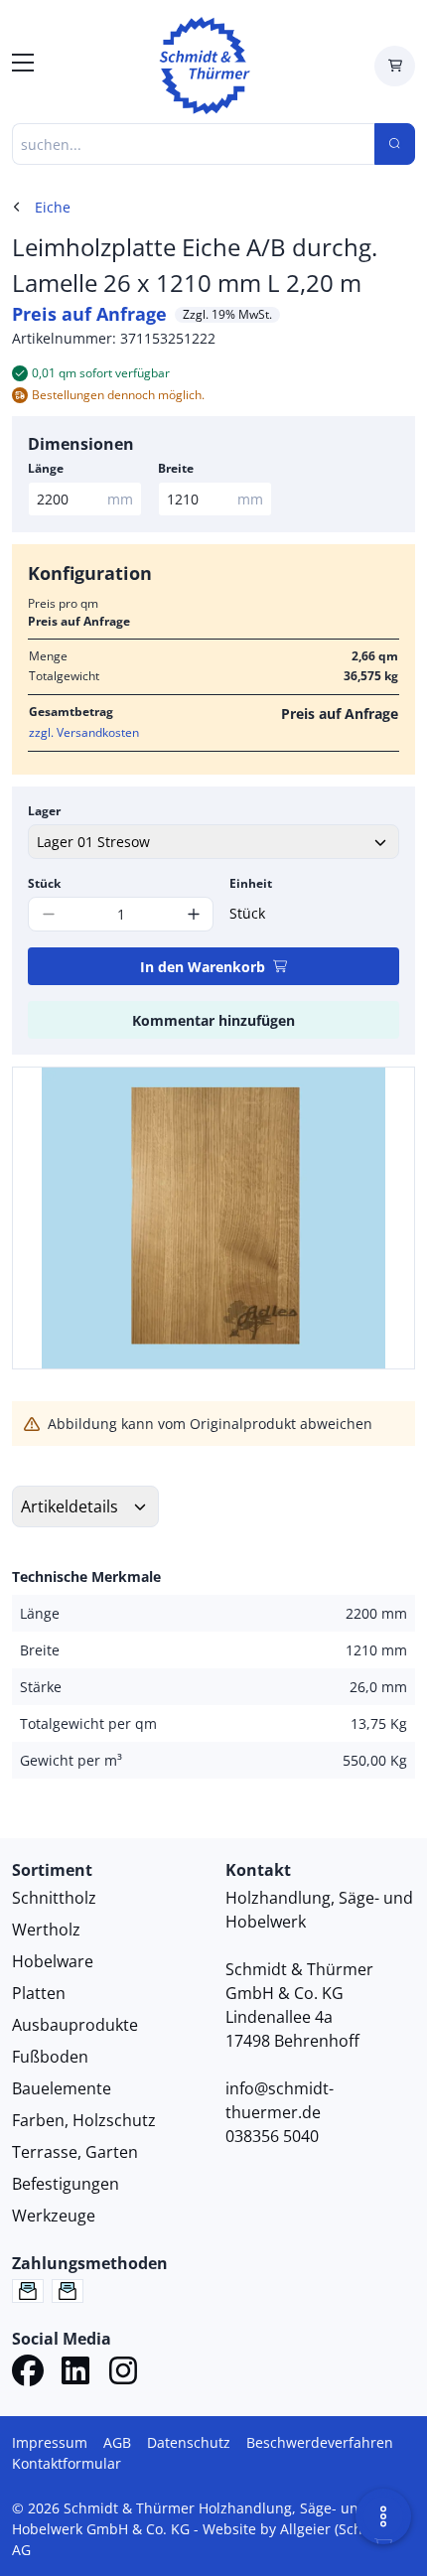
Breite (176, 468)
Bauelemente (62, 2088)
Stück (44, 883)
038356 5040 (272, 2136)
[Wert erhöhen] (193, 914)
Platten (39, 1993)
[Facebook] (28, 2373)
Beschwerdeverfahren (320, 2442)
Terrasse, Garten (75, 2152)
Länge (46, 468)
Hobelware (53, 1961)
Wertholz (46, 1930)
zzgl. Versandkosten (84, 732)
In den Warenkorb (203, 967)
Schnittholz (54, 1898)
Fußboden (50, 2057)
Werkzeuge (54, 2216)
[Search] (395, 144)
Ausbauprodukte (75, 2025)
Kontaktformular (67, 2463)
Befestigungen (66, 2184)
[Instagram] (123, 2373)
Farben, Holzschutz (84, 2120)
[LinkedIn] (75, 2373)
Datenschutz (189, 2442)
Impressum (50, 2442)
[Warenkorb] (395, 66)
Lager (44, 811)
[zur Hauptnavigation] (23, 66)
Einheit (251, 883)
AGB (117, 2442)
